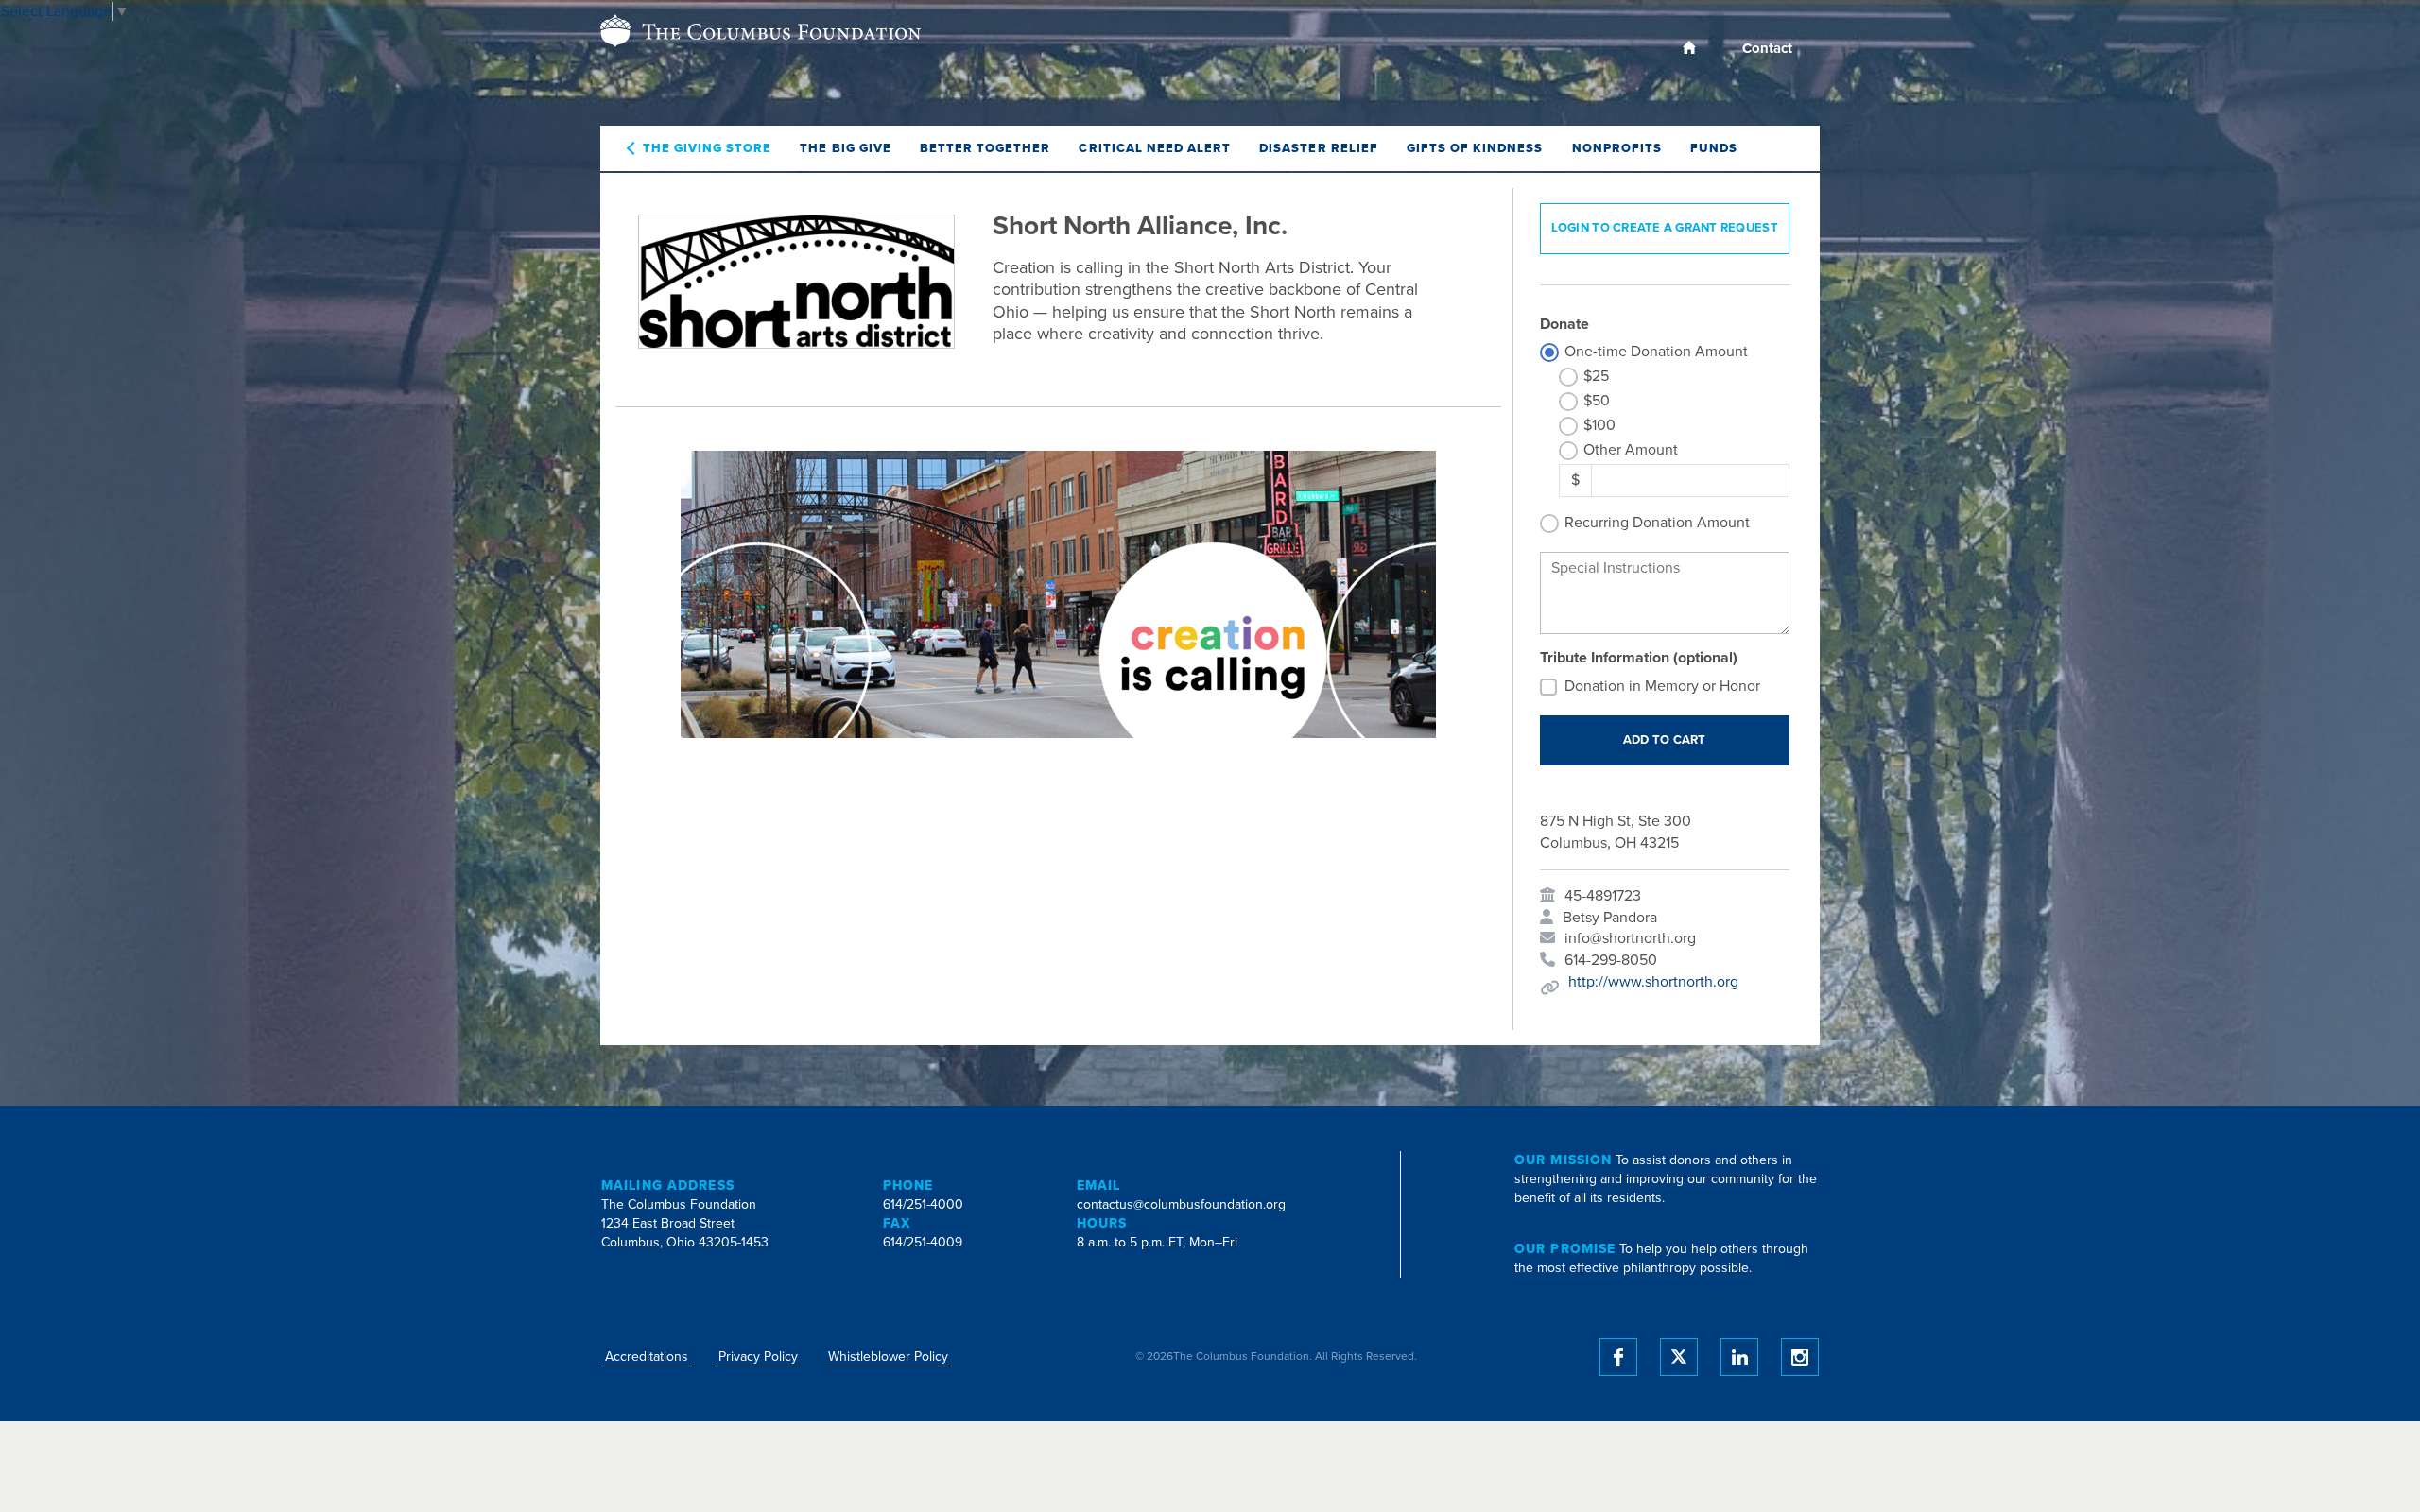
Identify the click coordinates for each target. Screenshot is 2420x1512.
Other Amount (1631, 450)
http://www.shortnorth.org (1653, 982)
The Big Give (845, 148)
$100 (1599, 425)
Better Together (985, 148)
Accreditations (647, 1357)
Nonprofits (1617, 148)
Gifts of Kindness (1475, 148)
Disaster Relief (1319, 148)
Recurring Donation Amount (1657, 523)
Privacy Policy (758, 1357)
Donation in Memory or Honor (1662, 686)
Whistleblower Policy (888, 1357)
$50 (1597, 401)
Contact (1767, 48)
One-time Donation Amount (1656, 352)
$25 (1596, 376)
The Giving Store (708, 148)
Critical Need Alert (1155, 148)
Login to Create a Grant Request (1665, 228)
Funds (1714, 148)
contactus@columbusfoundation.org (1181, 1204)
